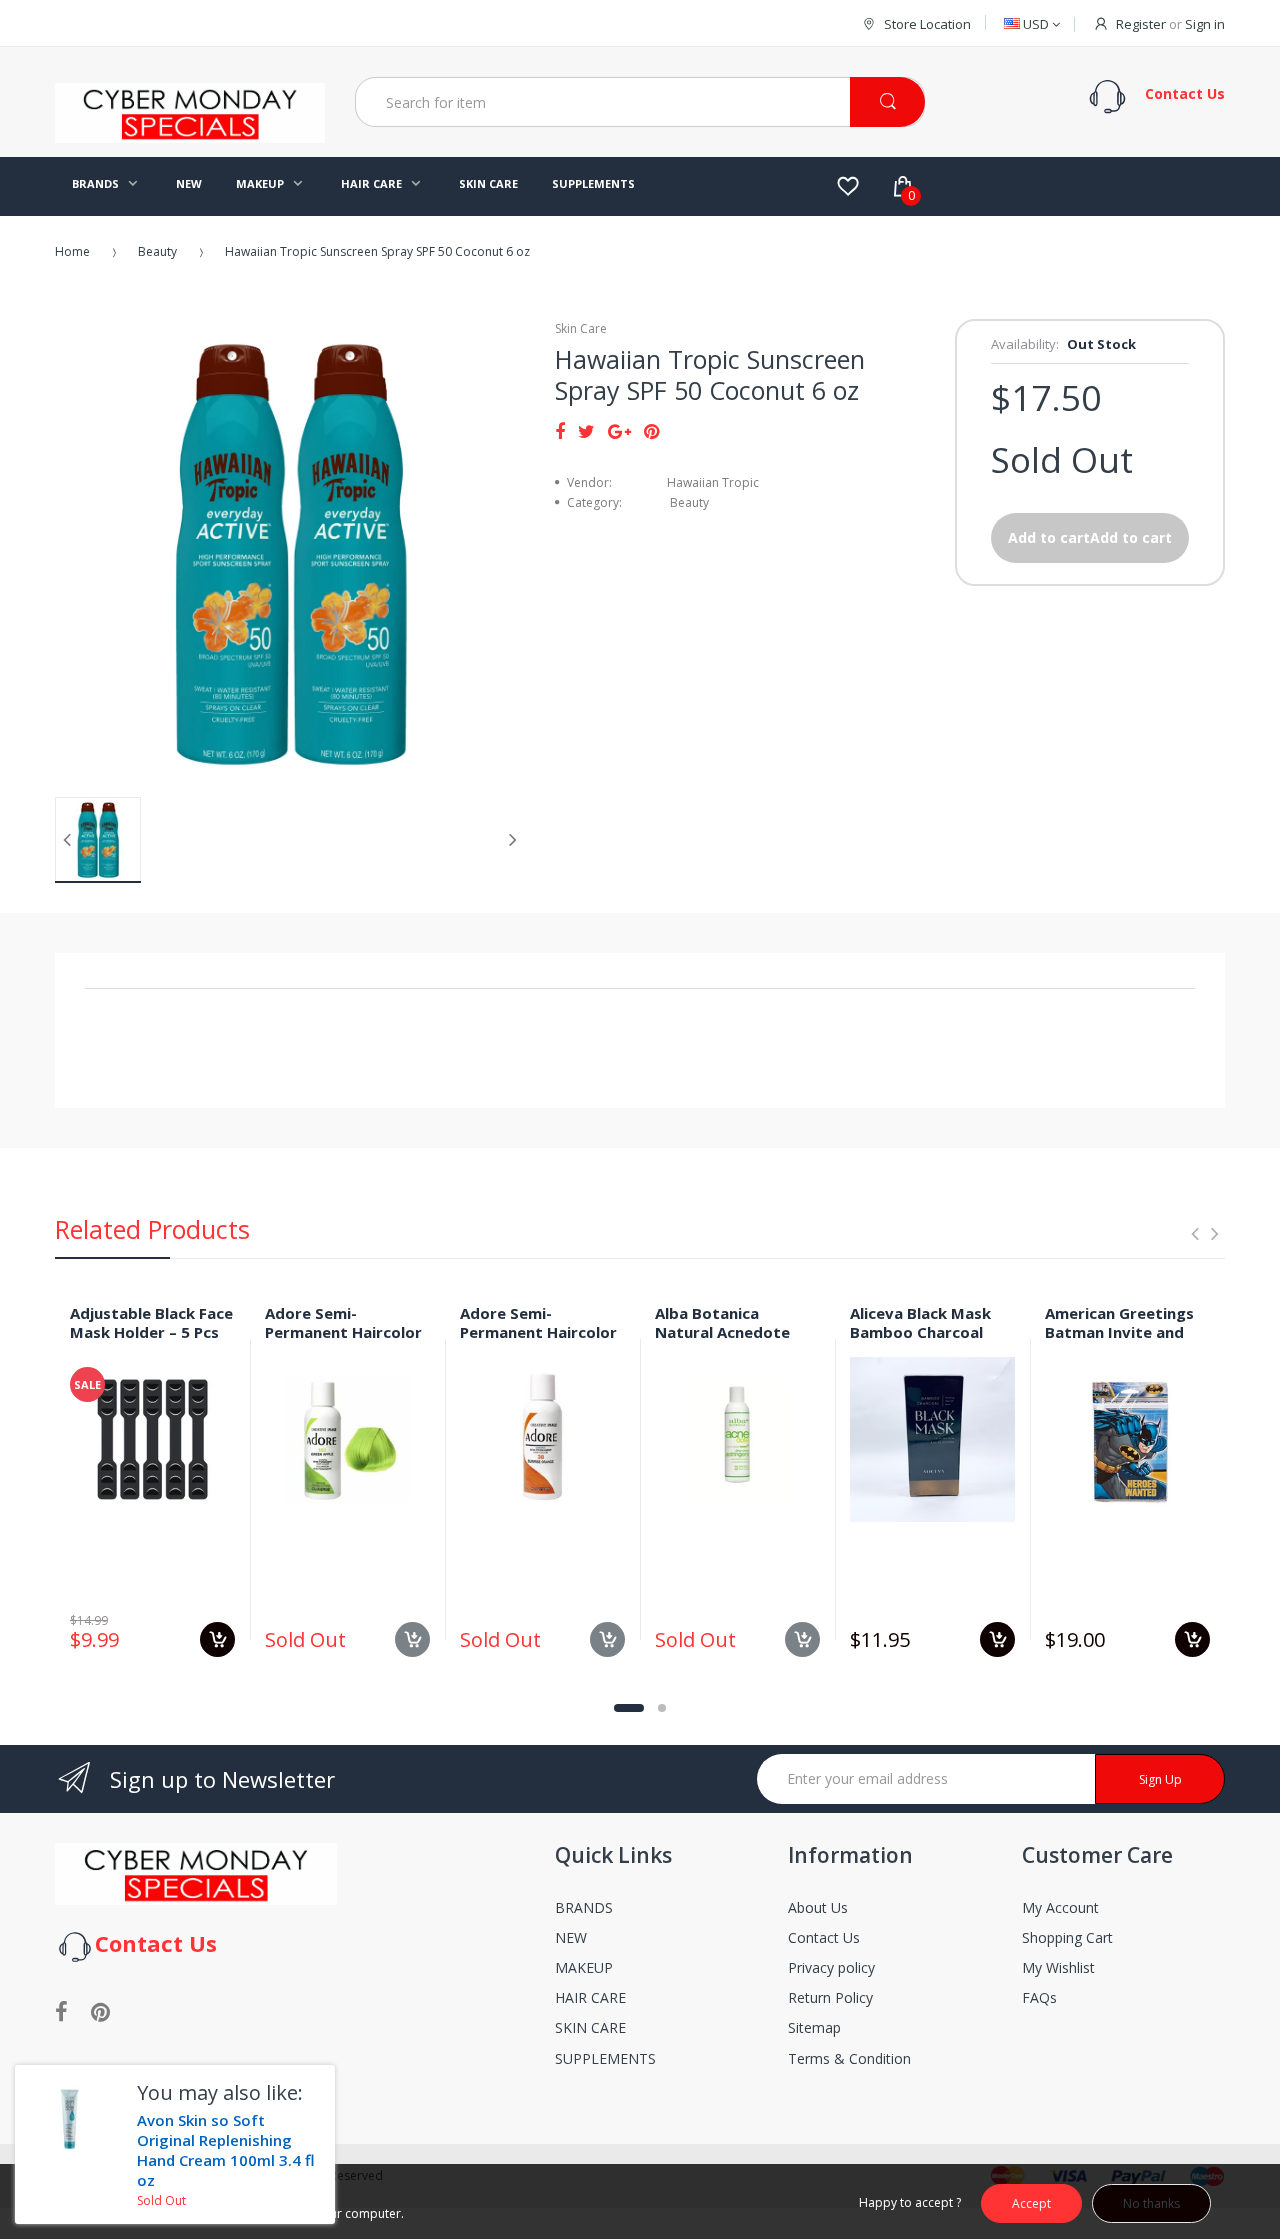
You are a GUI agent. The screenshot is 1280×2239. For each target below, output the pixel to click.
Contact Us (824, 1937)
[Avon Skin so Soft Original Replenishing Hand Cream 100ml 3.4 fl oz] (68, 2118)
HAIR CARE (590, 1997)
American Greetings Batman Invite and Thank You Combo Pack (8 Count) (1119, 1341)
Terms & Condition (849, 2058)
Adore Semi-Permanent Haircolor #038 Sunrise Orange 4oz (538, 1341)
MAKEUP (584, 1967)
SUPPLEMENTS (605, 2058)
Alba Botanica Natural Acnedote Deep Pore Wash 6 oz (734, 1332)
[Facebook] (560, 431)
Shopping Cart (1067, 1937)
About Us (818, 1907)
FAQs (1039, 1997)
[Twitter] (586, 431)
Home (72, 251)
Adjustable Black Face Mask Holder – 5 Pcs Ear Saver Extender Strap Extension (151, 1341)
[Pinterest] (651, 431)
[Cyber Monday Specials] (190, 135)
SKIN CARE (590, 2027)
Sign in (1205, 24)
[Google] (619, 431)
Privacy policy (831, 1967)
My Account (1060, 1907)
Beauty (157, 251)
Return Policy (830, 1997)
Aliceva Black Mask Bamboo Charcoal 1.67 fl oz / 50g (920, 1332)
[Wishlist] (848, 186)
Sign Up (1160, 1779)
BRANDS (584, 1907)
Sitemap (814, 2027)
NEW (571, 1937)
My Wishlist (1058, 1967)
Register (1141, 24)
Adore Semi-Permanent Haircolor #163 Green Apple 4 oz (343, 1341)
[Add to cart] (217, 1639)
